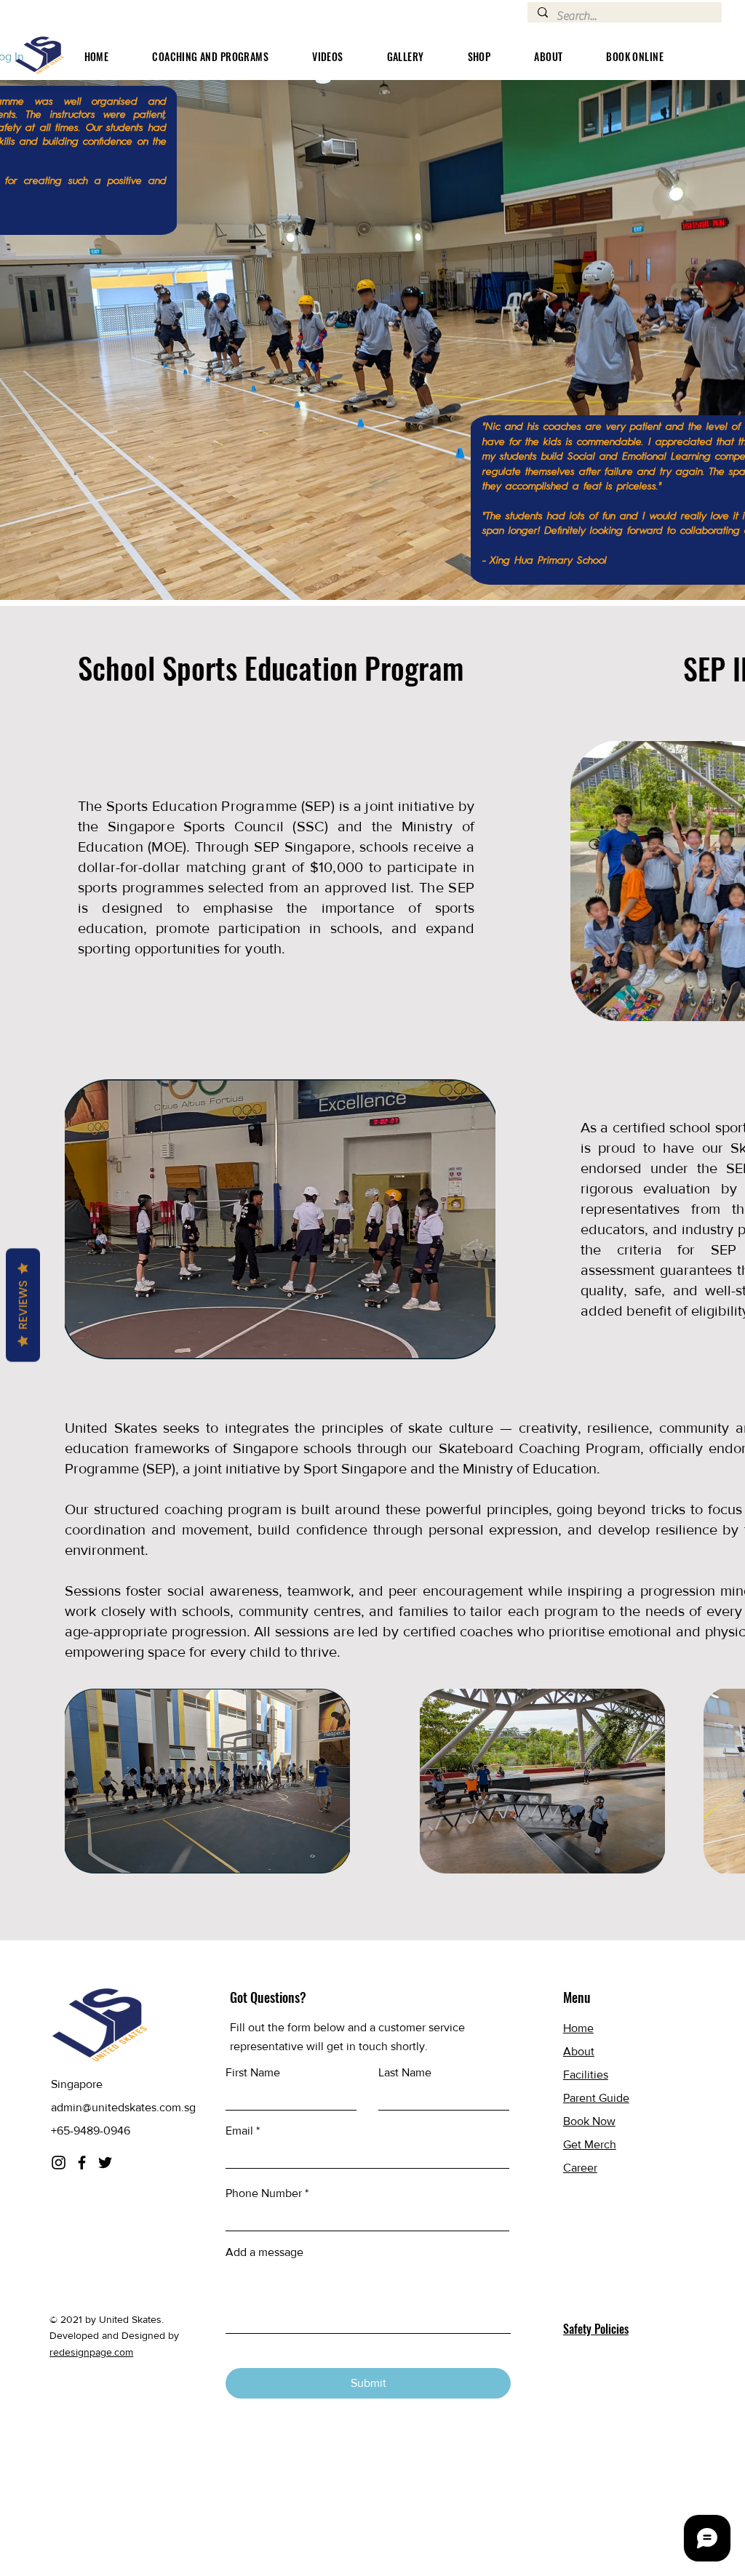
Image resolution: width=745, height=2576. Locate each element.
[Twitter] (105, 2163)
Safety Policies (596, 2329)
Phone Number (264, 2193)
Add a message (264, 2252)
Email (239, 2131)
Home (578, 2028)
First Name (253, 2073)
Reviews (23, 1305)
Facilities (586, 2075)
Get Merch (590, 2144)
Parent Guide (596, 2098)
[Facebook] (82, 2163)
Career (580, 2168)
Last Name (405, 2073)
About (579, 2051)
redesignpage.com (91, 2352)
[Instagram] (59, 2163)
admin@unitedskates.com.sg (123, 2107)
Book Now (589, 2121)
